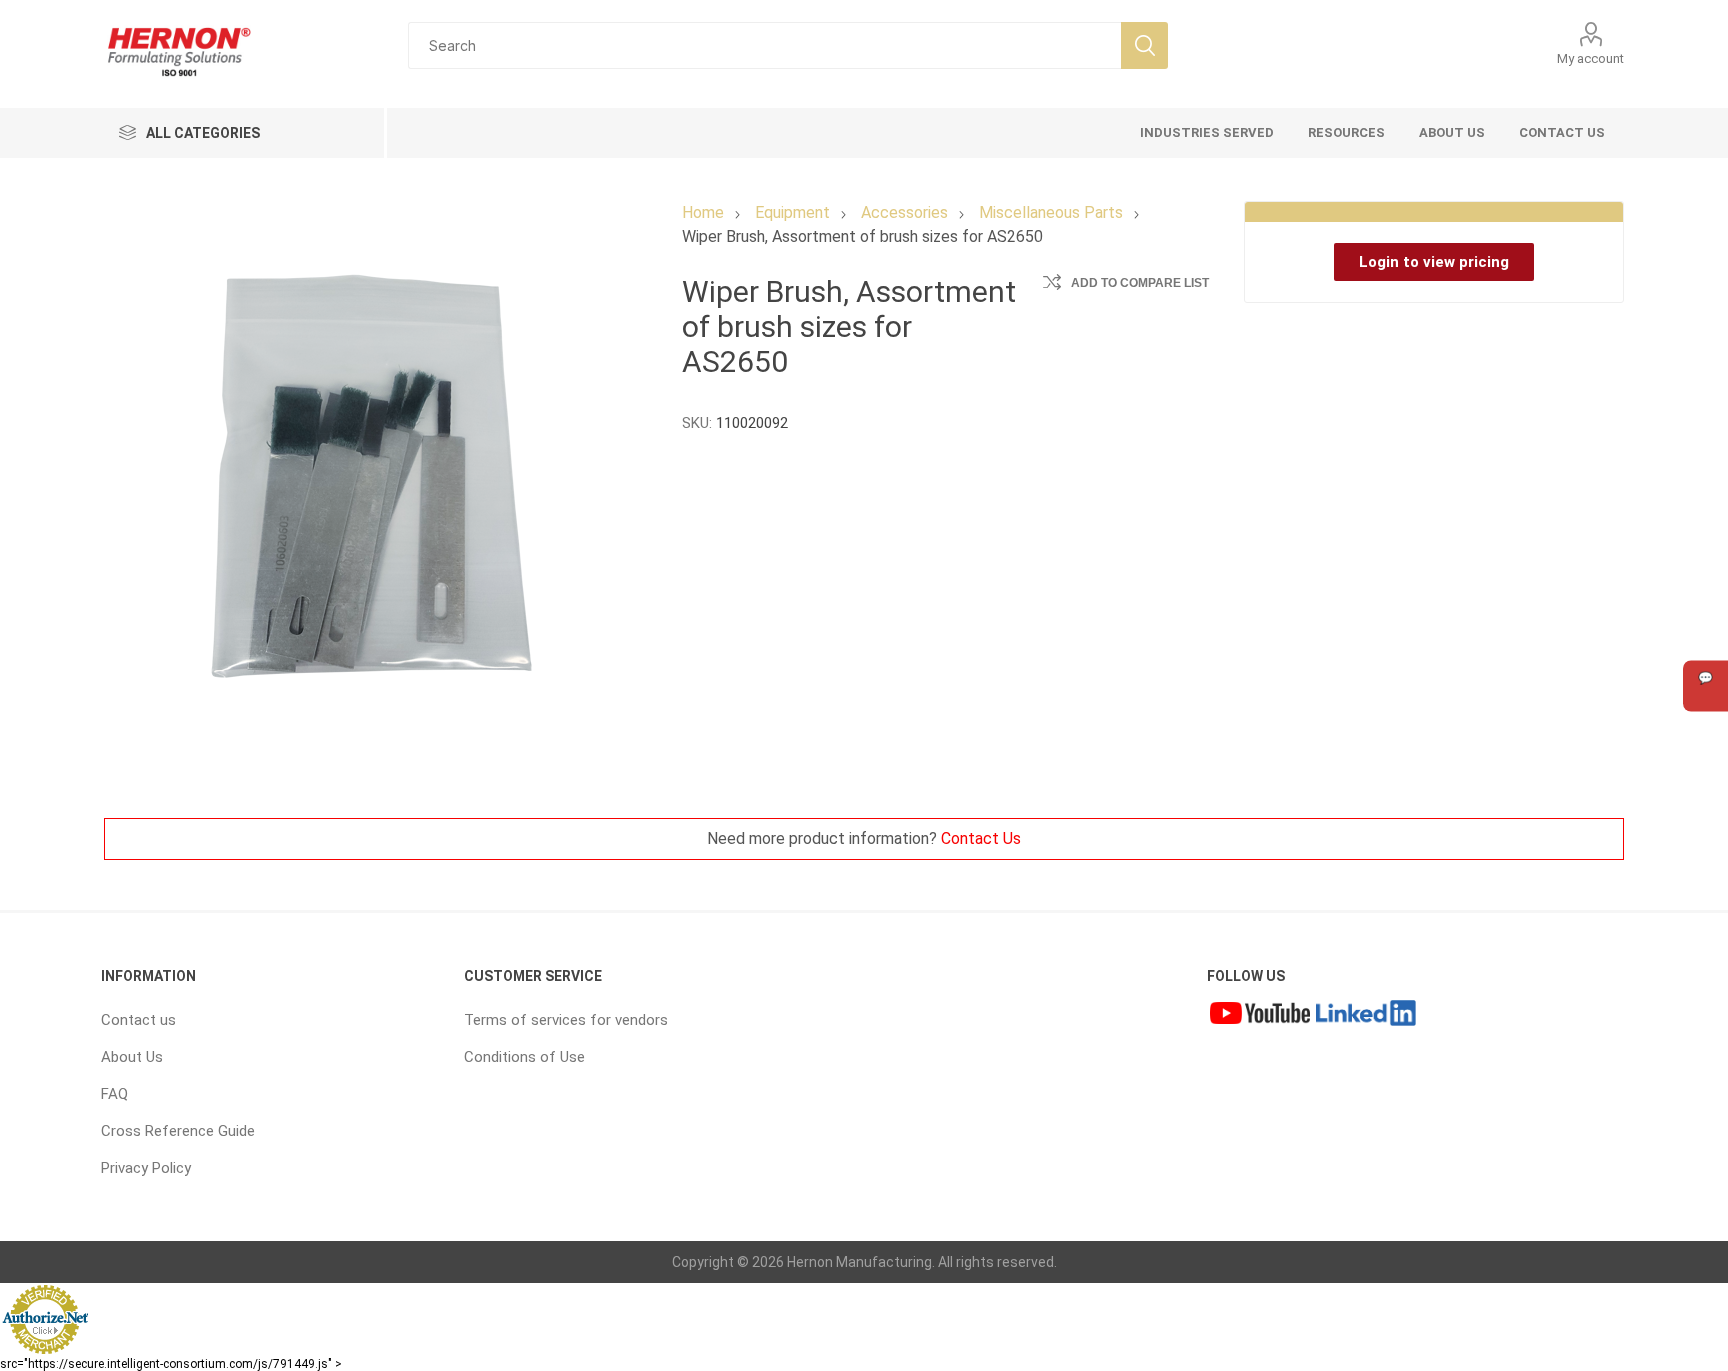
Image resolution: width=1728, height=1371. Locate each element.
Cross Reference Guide (178, 1131)
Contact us (138, 1020)
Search (1144, 45)
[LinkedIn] (1366, 1015)
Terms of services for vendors (566, 1020)
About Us (132, 1057)
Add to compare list (1140, 283)
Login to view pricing (1434, 262)
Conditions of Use (524, 1057)
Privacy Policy (146, 1168)
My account (1590, 58)
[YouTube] (1260, 1015)
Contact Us (981, 838)
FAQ (114, 1094)
